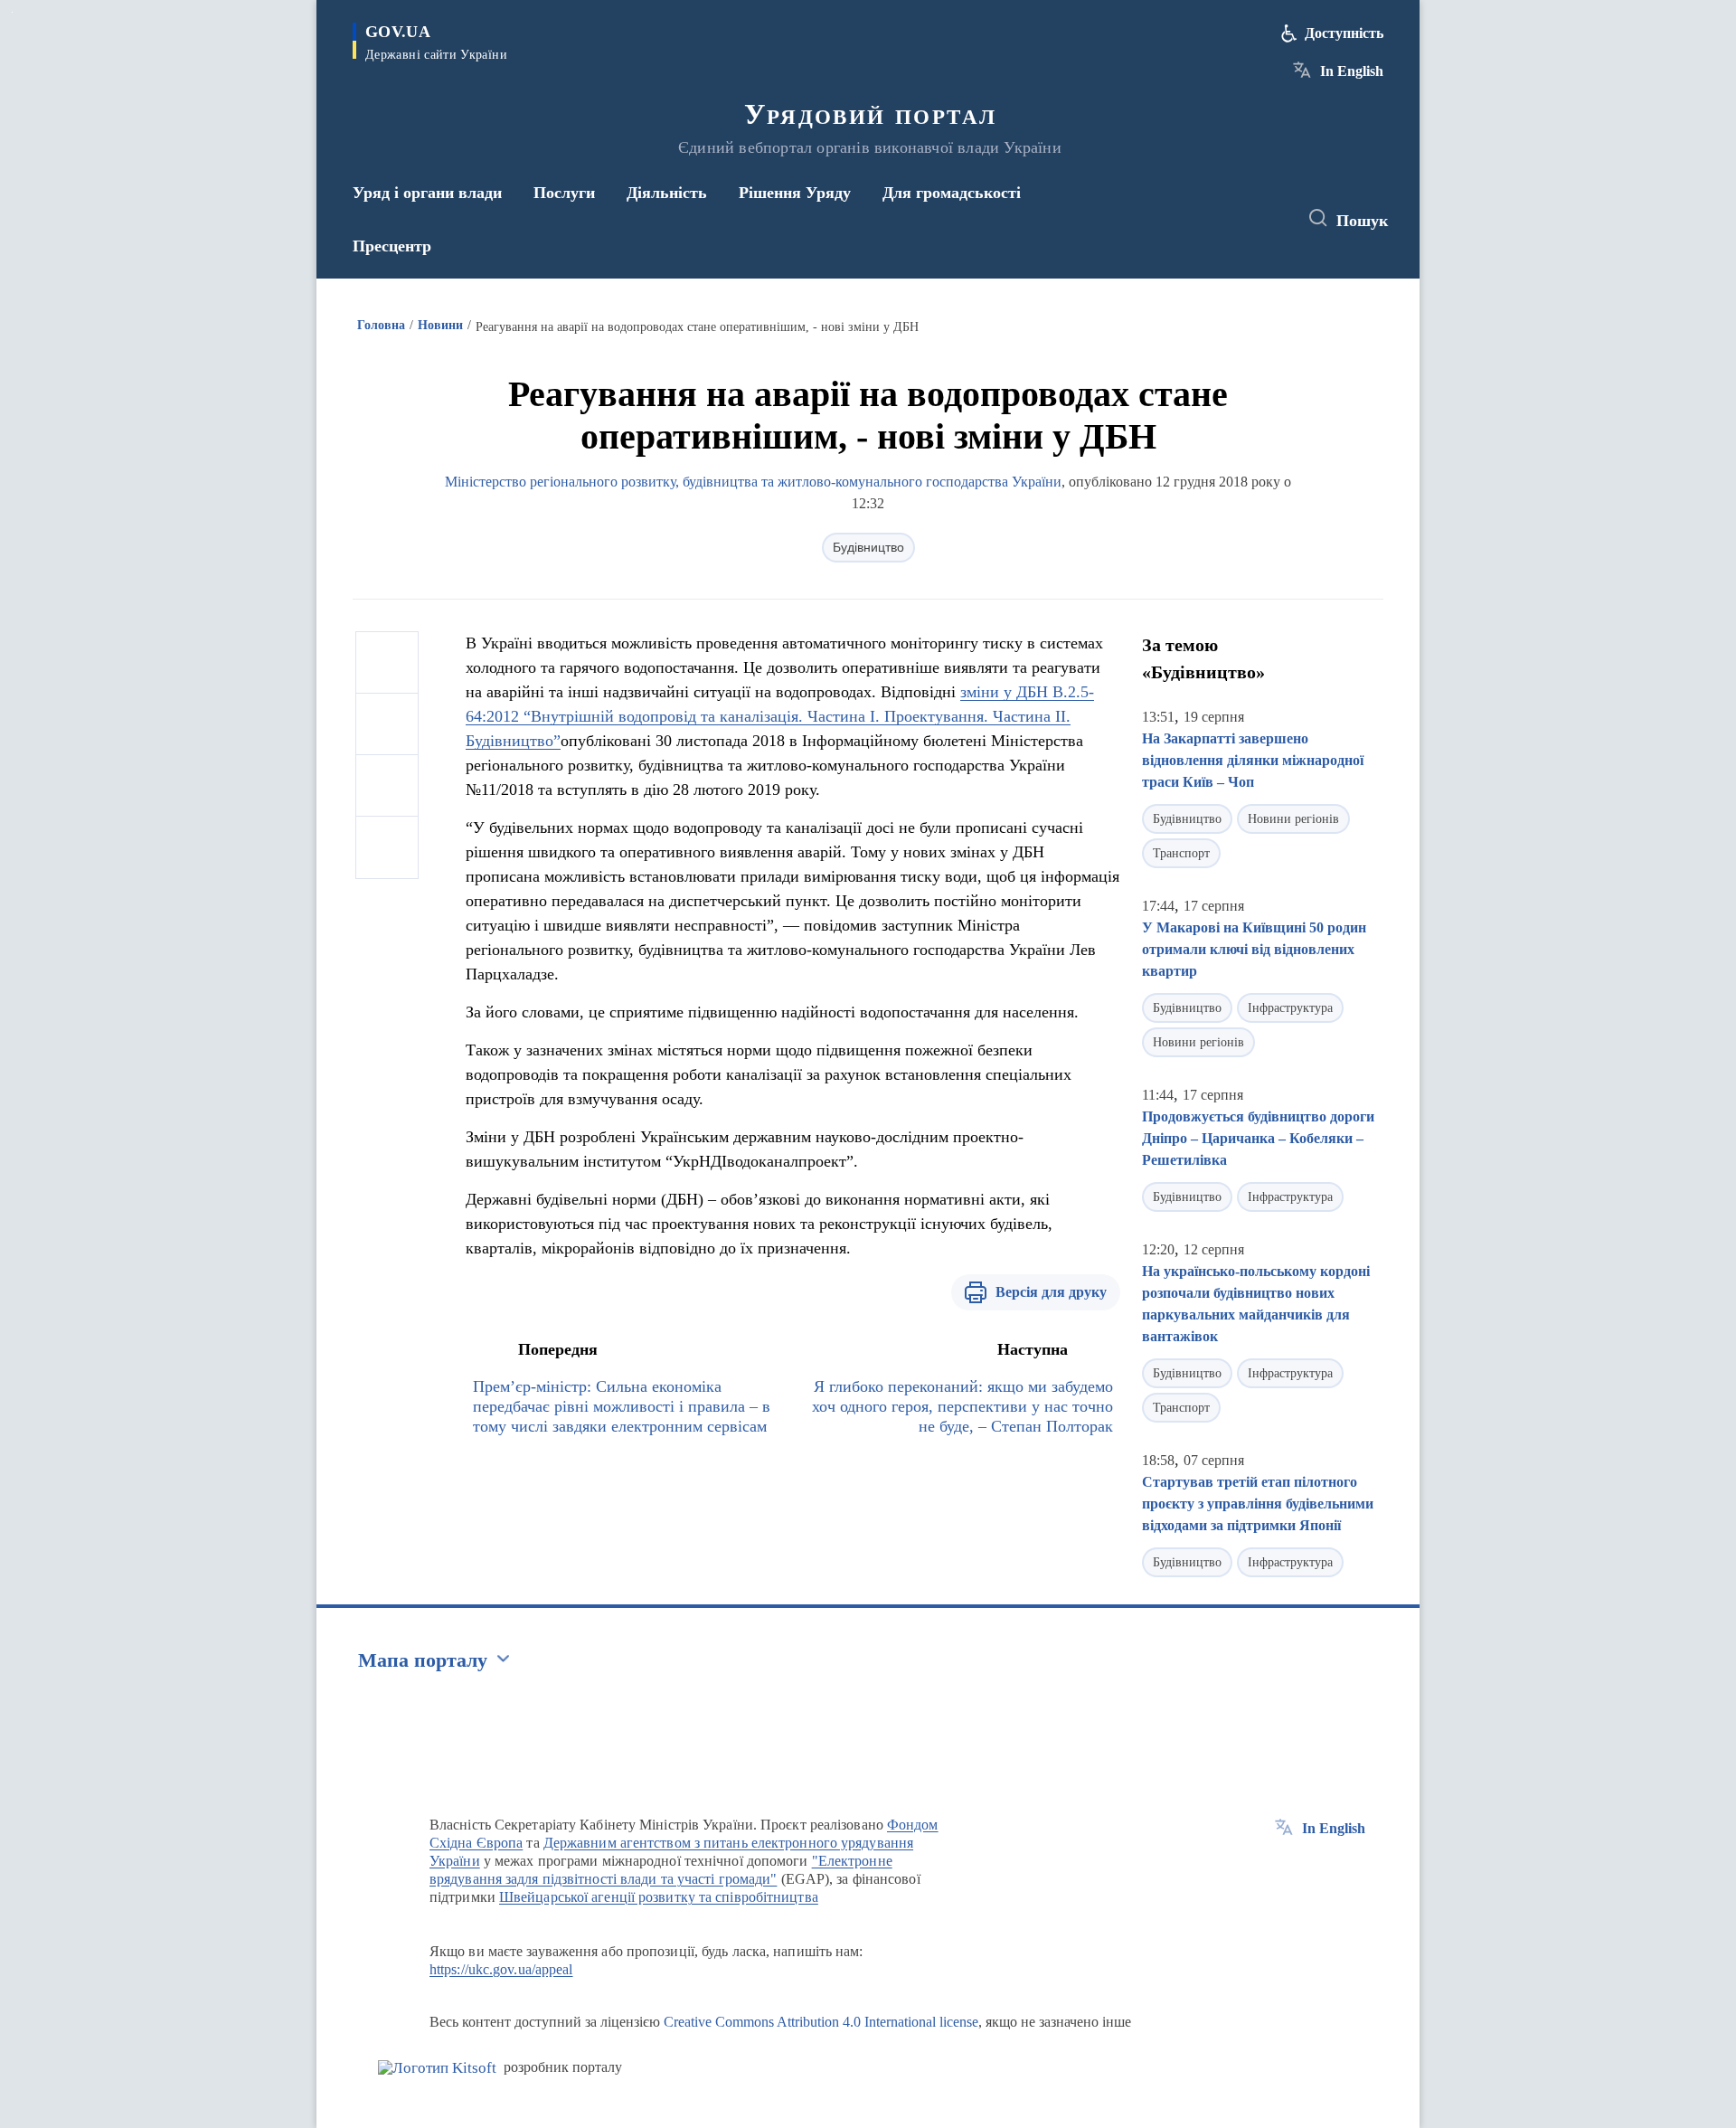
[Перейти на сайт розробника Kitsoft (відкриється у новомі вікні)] (437, 2068)
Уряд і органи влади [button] (427, 193)
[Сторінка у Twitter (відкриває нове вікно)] (1233, 219)
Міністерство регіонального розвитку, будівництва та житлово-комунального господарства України (753, 482)
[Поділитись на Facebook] (387, 663)
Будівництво (868, 547)
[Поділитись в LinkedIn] (387, 847)
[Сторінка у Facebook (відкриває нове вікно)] (1200, 219)
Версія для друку (1051, 1292)
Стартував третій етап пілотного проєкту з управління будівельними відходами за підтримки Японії (1258, 1504)
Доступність (1344, 33)
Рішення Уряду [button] (795, 193)
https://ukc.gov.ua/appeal (501, 1969)
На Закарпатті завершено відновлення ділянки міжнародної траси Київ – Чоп (1253, 760)
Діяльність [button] (667, 193)
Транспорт (1181, 853)
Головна (381, 325)
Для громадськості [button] (952, 193)
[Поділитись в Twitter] (387, 724)
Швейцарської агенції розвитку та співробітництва (659, 1897)
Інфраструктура (1290, 1008)
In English (1352, 71)
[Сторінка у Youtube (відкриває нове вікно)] (1267, 219)
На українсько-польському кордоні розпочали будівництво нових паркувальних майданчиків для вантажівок (1256, 1304)
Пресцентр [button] (392, 246)
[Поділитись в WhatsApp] (387, 786)
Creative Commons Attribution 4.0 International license (821, 2022)
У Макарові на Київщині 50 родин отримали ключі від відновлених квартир (1254, 949)
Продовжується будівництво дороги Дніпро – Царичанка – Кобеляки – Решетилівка (1258, 1138)
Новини (440, 325)
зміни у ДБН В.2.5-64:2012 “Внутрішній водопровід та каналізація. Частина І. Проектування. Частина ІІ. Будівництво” (780, 716)
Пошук (1362, 221)
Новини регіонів (1293, 819)
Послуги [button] (564, 193)
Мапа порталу (423, 1660)
